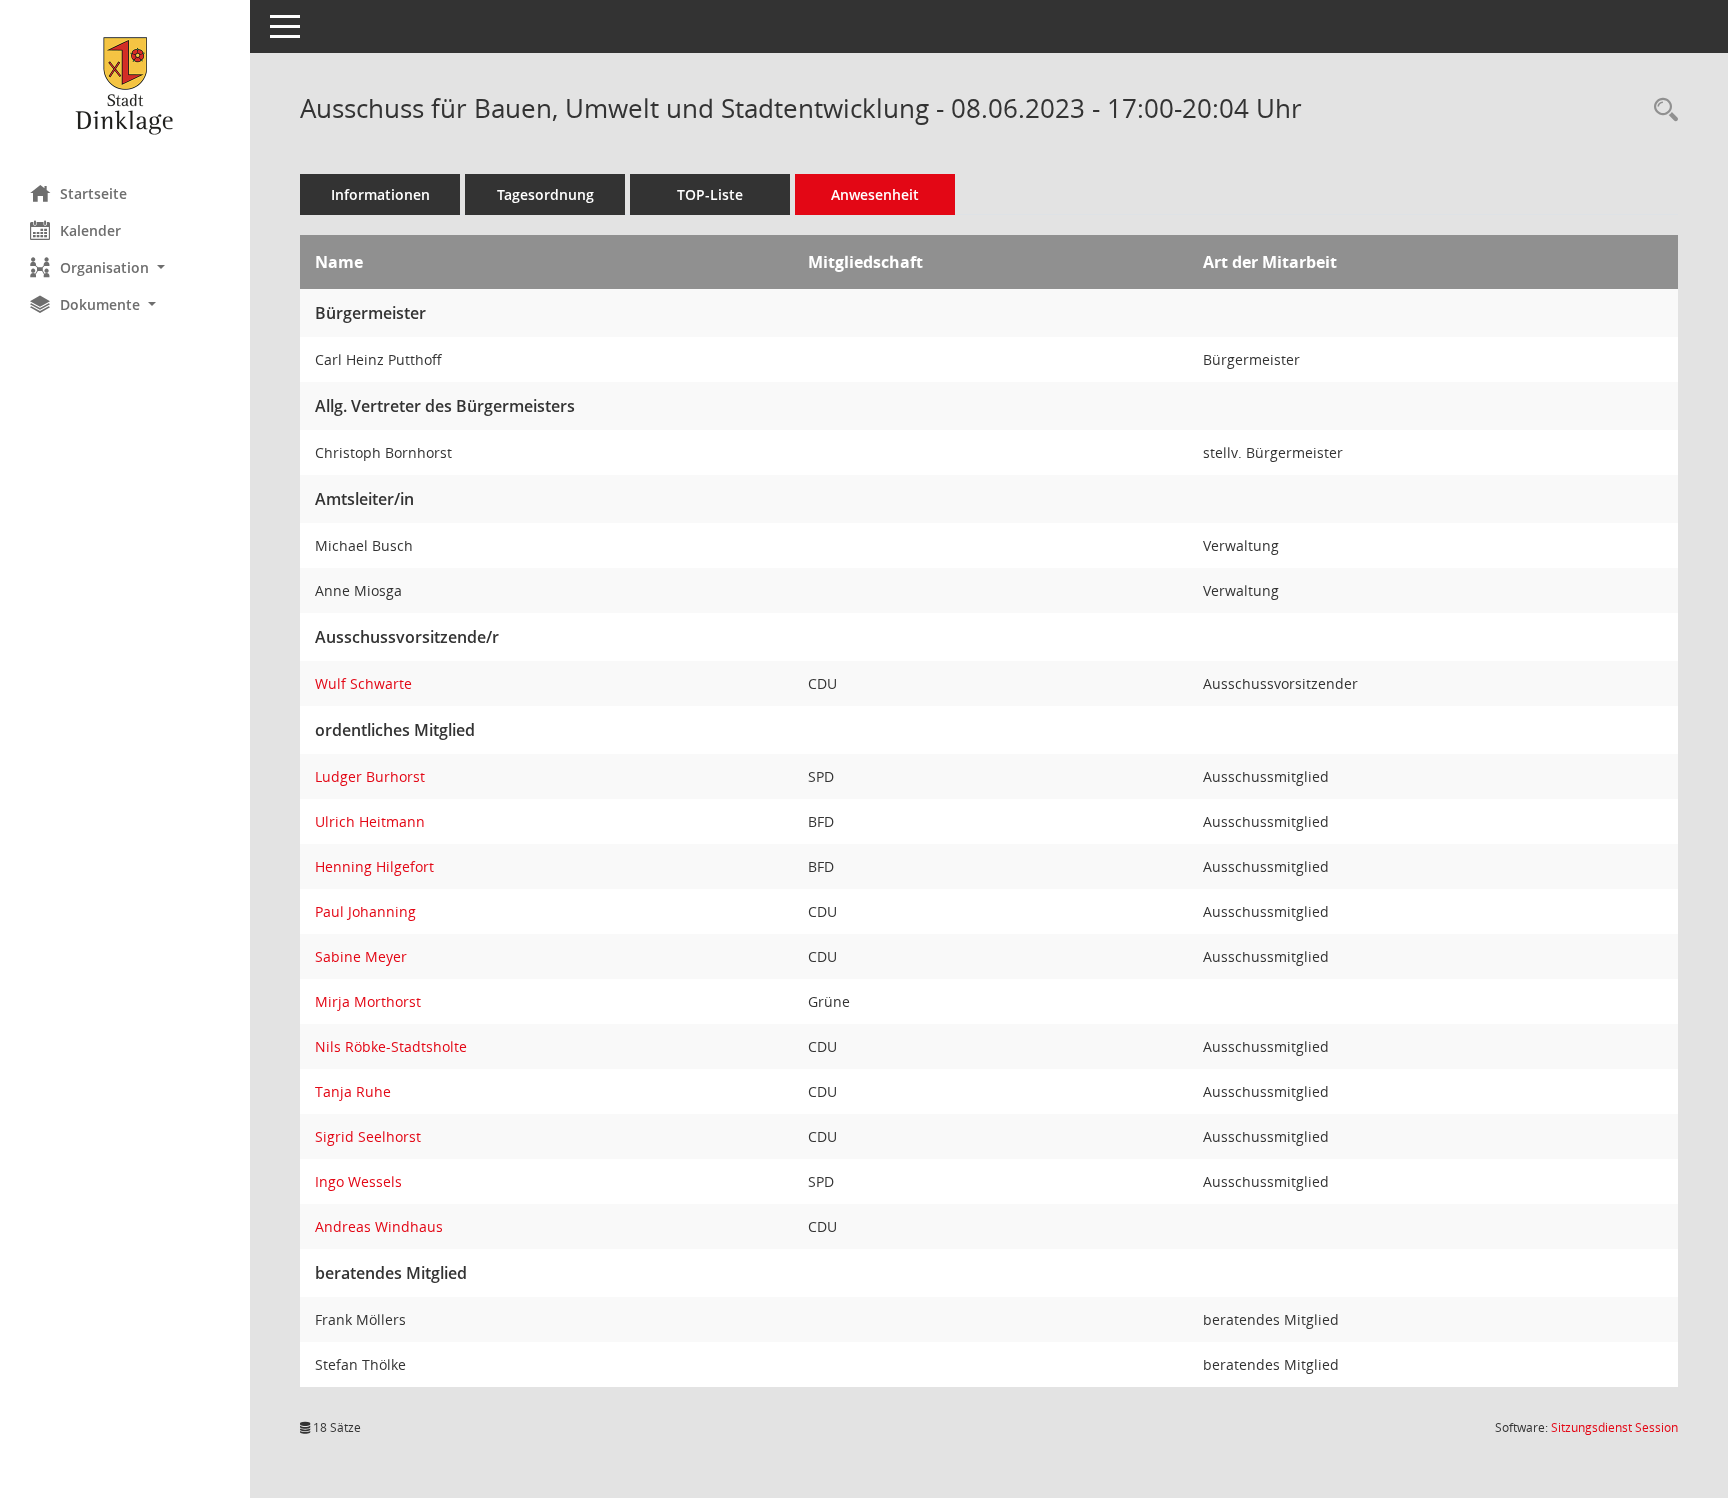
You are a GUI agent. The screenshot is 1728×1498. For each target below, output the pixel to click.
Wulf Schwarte (363, 683)
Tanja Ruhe (353, 1091)
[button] (125, 267)
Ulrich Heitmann (370, 821)
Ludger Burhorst (370, 776)
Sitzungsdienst (1614, 1427)
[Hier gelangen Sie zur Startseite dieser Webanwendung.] (125, 85)
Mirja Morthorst (368, 1001)
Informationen (380, 194)
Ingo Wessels (358, 1181)
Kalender (90, 230)
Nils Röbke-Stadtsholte (391, 1046)
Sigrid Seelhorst (368, 1136)
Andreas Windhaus (379, 1226)
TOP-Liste (710, 194)
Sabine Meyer (361, 956)
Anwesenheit (875, 194)
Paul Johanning (365, 911)
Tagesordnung (545, 194)
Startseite (93, 193)
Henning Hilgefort (374, 866)
